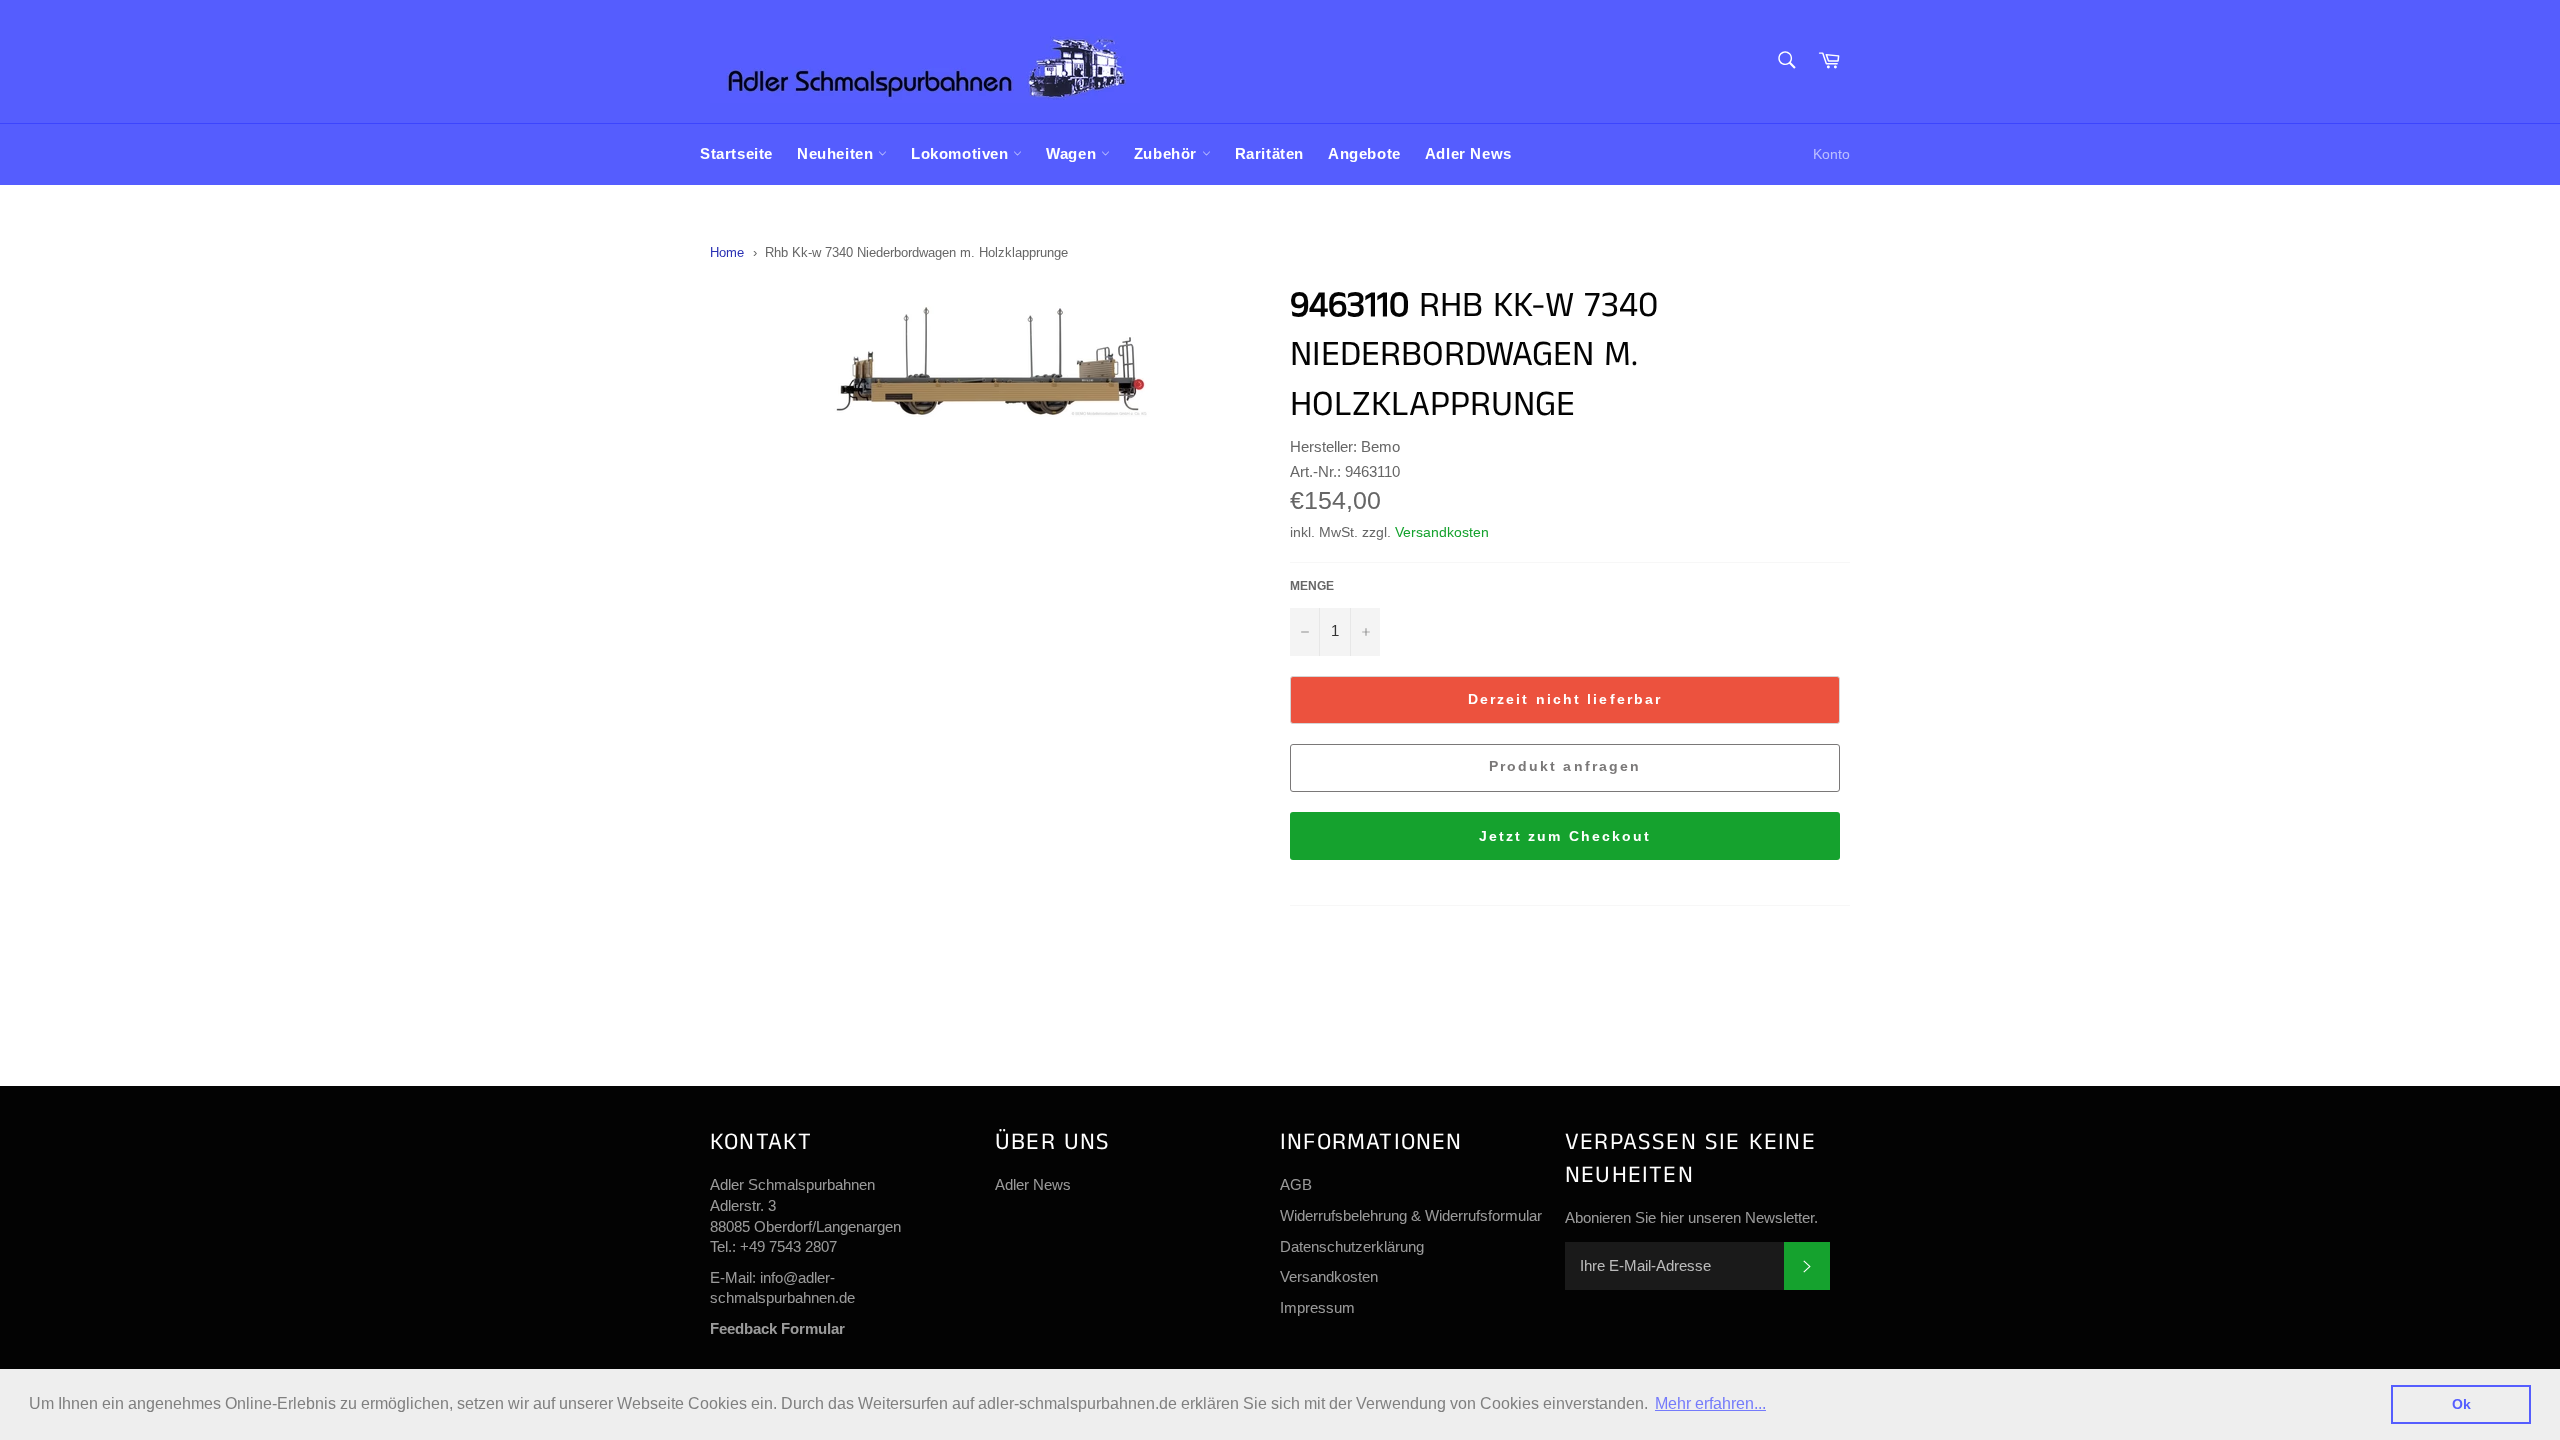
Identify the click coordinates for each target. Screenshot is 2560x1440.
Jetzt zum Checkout (1565, 836)
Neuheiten (837, 153)
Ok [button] (2461, 1404)
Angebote (1364, 153)
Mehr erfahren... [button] (1710, 1403)
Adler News (1468, 153)
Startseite (736, 153)
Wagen (1073, 153)
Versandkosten (1442, 532)
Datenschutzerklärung (1352, 1246)
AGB (1296, 1184)
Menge (1312, 586)
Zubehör (1168, 153)
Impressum (1317, 1307)
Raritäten (1269, 153)
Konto (1831, 154)
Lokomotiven (962, 153)
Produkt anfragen (1565, 766)
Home (727, 252)
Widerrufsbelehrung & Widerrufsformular (1411, 1215)
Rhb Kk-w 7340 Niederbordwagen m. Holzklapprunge (916, 252)
